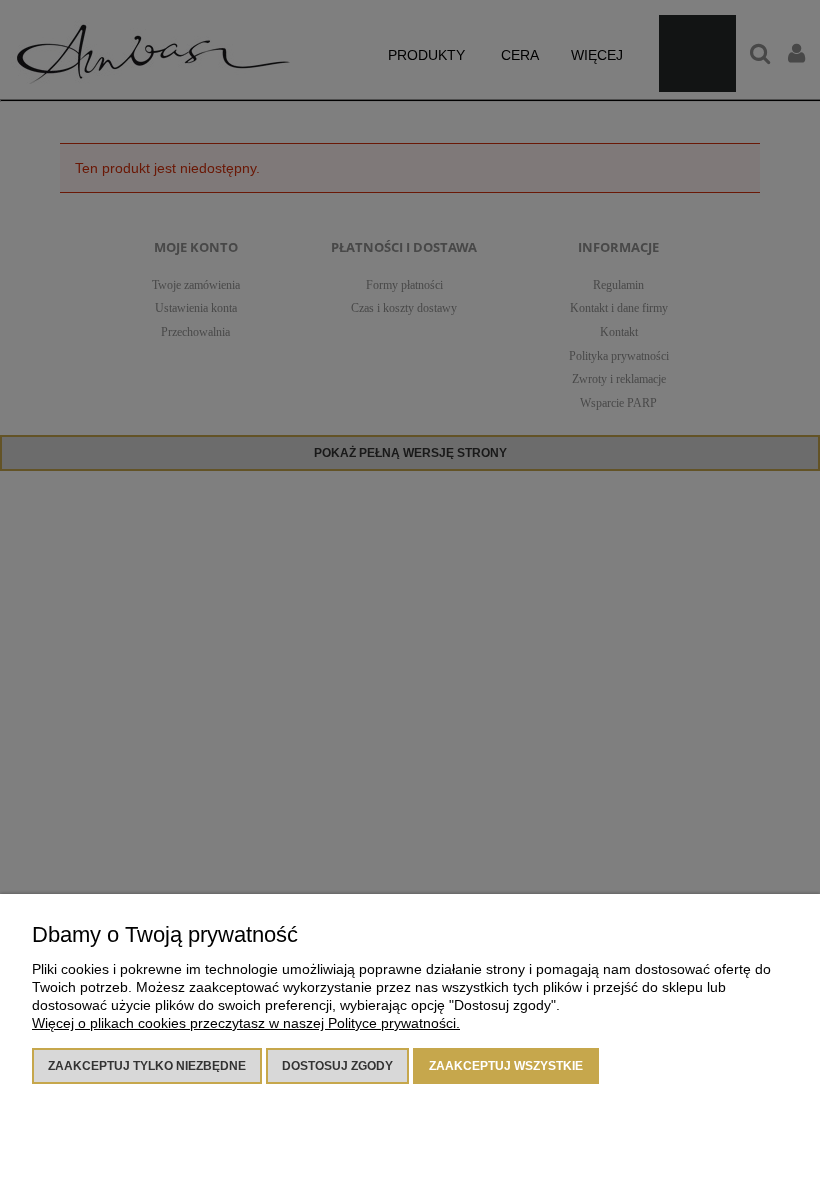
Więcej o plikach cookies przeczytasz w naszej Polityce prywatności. (246, 1023)
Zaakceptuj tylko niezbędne (147, 1066)
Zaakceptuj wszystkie (506, 1066)
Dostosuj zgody (337, 1066)
